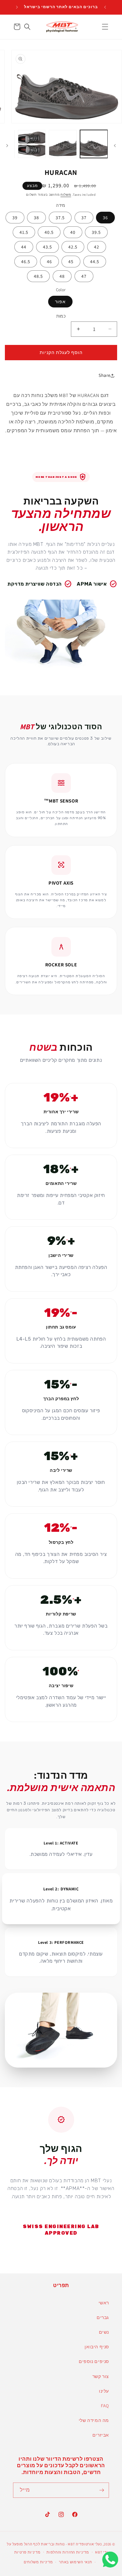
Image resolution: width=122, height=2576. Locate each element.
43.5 (47, 247)
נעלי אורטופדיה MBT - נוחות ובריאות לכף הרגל (63, 2544)
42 (97, 247)
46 (49, 262)
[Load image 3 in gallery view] (32, 144)
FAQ (105, 2406)
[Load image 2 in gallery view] (63, 144)
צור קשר (101, 2376)
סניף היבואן (97, 2347)
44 (24, 247)
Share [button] (105, 375)
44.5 (95, 262)
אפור (60, 302)
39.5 (96, 232)
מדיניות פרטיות (27, 2552)
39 (15, 218)
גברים (103, 2317)
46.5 (26, 262)
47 (84, 276)
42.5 (73, 247)
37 (84, 218)
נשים (104, 2332)
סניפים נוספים (94, 2361)
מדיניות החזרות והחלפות (68, 2552)
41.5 (24, 232)
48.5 (38, 276)
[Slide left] (115, 146)
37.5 (60, 218)
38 (36, 218)
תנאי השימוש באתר (75, 2562)
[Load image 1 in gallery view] (94, 144)
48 (62, 276)
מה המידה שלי (94, 2420)
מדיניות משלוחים (38, 2562)
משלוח (66, 195)
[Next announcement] (17, 7)
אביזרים (101, 2435)
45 (71, 262)
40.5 (49, 232)
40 (73, 232)
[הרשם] (102, 2490)
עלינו (104, 2391)
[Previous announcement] (105, 7)
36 (105, 218)
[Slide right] (7, 146)
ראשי (104, 2303)
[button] (105, 27)
